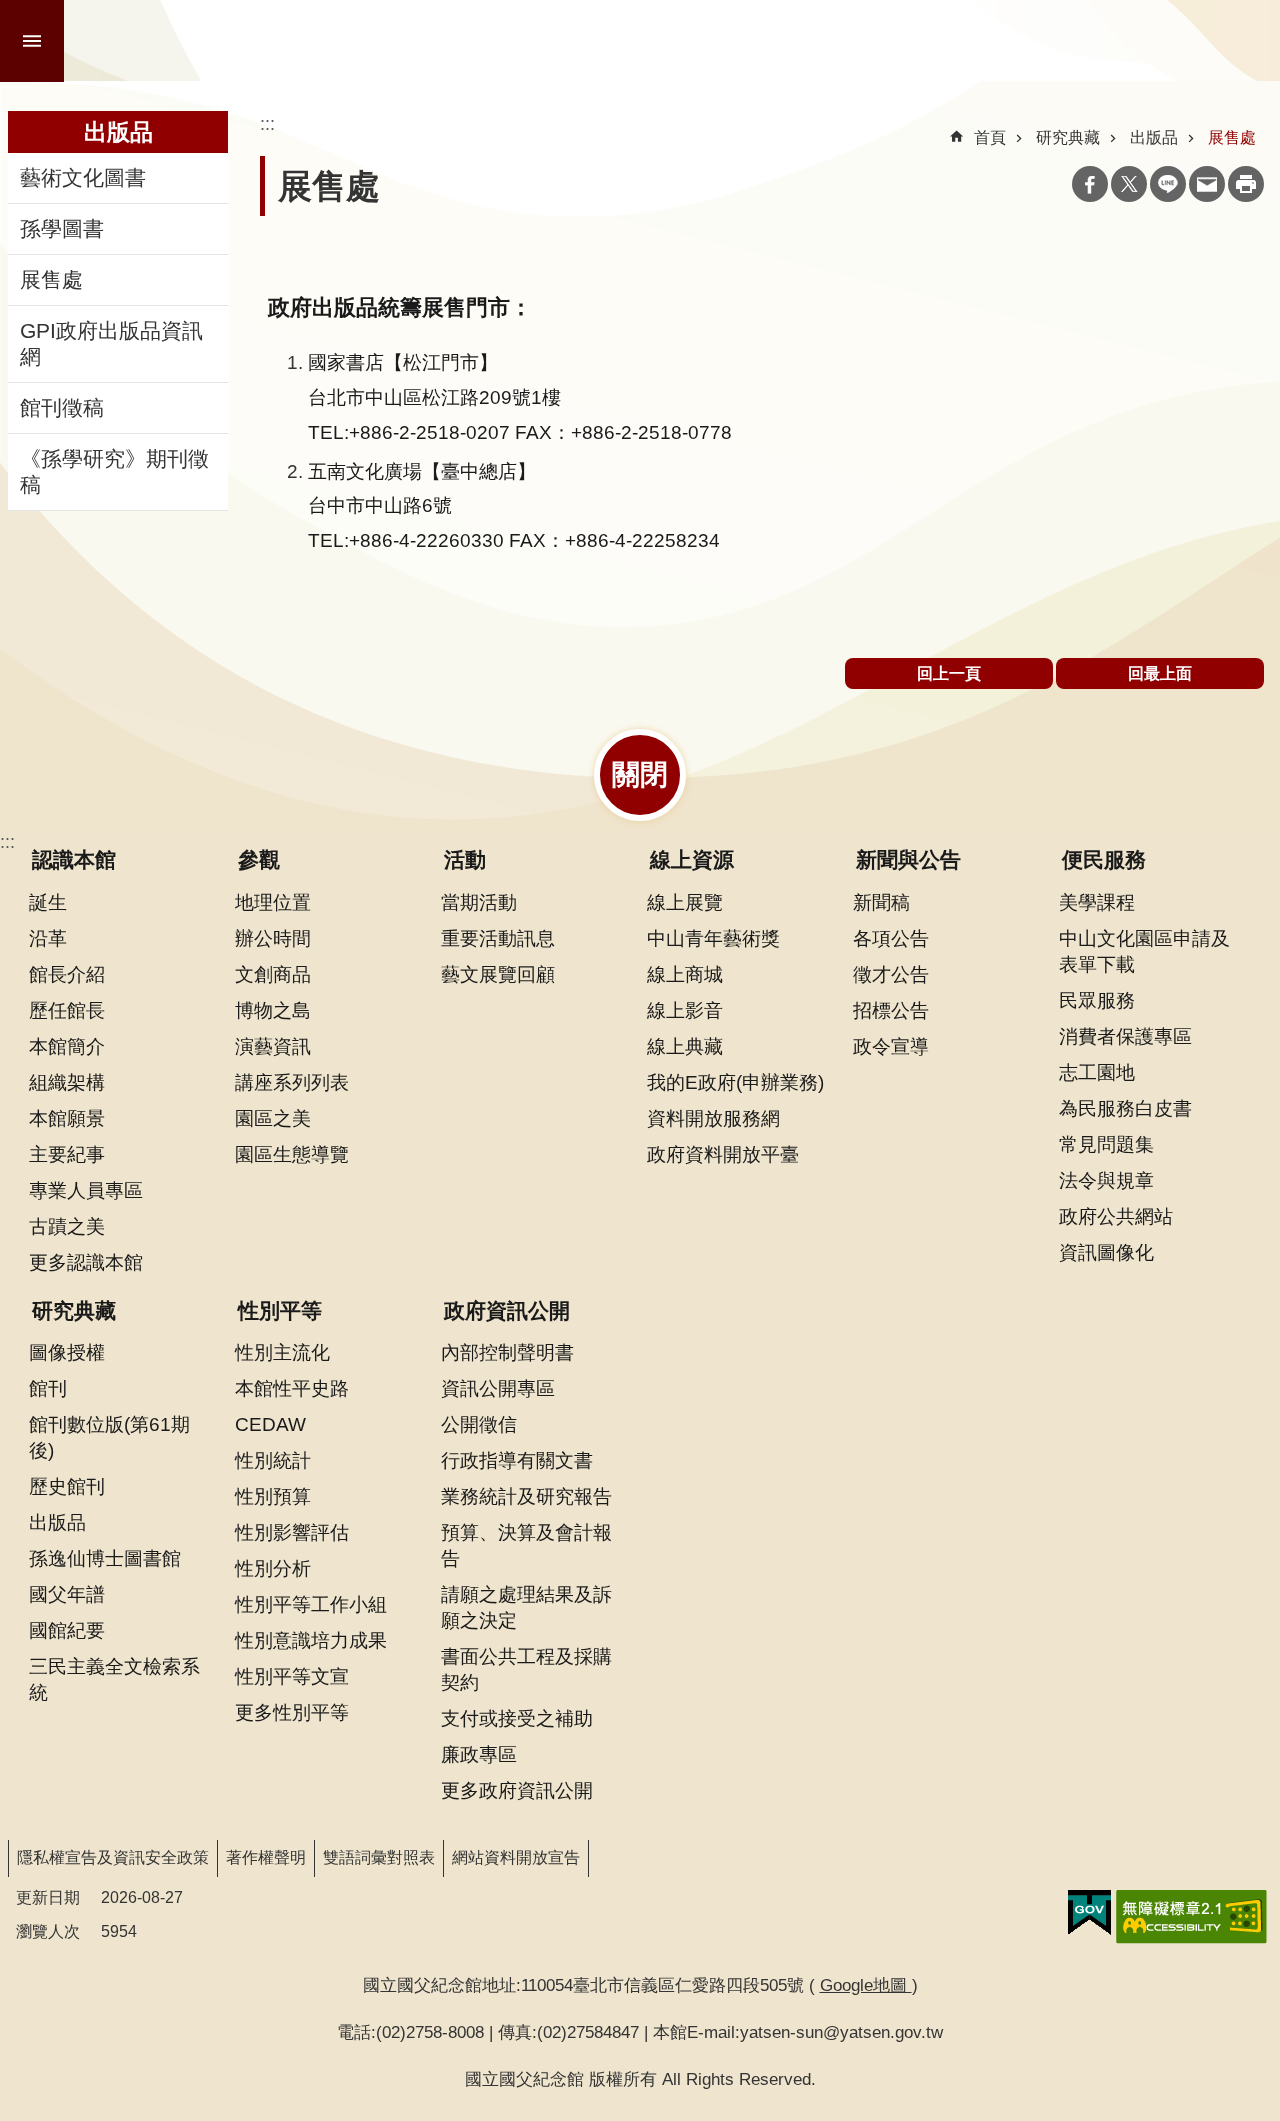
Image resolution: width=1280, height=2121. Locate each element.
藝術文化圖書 (83, 178)
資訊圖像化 (1106, 1252)
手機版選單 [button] (32, 41)
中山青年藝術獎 (713, 938)
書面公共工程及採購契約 (526, 1669)
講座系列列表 (292, 1082)
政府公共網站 (1116, 1216)
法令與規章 (1106, 1180)
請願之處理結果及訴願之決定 (526, 1607)
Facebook (1090, 184)
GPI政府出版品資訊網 (111, 344)
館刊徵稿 (62, 408)
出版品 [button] (118, 132)
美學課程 (1097, 902)
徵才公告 (891, 974)
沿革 (48, 938)
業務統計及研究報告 (526, 1496)
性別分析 (273, 1568)
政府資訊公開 (507, 1311)
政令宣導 (891, 1046)
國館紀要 (67, 1630)
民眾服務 (1097, 1000)
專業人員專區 (86, 1190)
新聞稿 (881, 902)
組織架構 (67, 1082)
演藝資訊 (273, 1046)
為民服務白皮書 (1125, 1108)
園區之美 (273, 1118)
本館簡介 (67, 1046)
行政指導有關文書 (517, 1460)
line (1168, 184)
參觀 (259, 860)
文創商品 (273, 974)
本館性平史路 (292, 1388)
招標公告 (891, 1010)
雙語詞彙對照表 (379, 1857)
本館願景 (67, 1118)
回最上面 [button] (1160, 673)
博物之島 (273, 1010)
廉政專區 (479, 1754)
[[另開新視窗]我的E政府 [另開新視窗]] (1089, 1913)
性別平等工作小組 (311, 1604)
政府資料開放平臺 (723, 1154)
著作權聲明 (266, 1857)
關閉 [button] (640, 774)
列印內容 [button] (1246, 184)
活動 (465, 860)
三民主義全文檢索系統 (114, 1679)
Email (1207, 184)
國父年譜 (67, 1594)
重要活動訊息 (498, 938)
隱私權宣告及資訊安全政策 (113, 1857)
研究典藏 (1068, 137)
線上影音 (685, 1010)
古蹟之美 (67, 1226)
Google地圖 (866, 1985)
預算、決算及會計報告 (526, 1545)
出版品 (1154, 137)
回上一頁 (949, 673)
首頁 (990, 137)
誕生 (48, 902)
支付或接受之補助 (517, 1718)
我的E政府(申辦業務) (735, 1082)
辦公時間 (273, 938)
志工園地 (1097, 1072)
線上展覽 (685, 902)
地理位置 (273, 902)
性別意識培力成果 (311, 1640)
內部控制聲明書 (507, 1352)
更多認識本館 (86, 1262)
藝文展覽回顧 (498, 974)
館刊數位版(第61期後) (109, 1437)
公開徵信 (479, 1424)
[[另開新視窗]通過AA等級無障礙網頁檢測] (1191, 1917)
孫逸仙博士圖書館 (105, 1558)
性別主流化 (282, 1352)
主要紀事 (67, 1154)
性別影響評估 (292, 1532)
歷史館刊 (67, 1486)
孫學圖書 (62, 229)
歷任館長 (67, 1010)
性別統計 (273, 1460)
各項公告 (891, 938)
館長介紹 (67, 974)
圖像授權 (67, 1352)
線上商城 (685, 974)
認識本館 (74, 860)
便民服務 (1104, 860)
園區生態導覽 (292, 1154)
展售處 (51, 280)
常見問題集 (1106, 1144)
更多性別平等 (292, 1712)
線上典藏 (685, 1046)
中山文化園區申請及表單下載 (1144, 951)
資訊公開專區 (498, 1388)
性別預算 (273, 1496)
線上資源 (692, 860)
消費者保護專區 (1125, 1036)
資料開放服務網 (713, 1118)
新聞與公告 (908, 860)
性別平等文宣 (292, 1676)
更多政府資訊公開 (517, 1790)
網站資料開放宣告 (516, 1857)
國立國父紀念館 (292, 41)
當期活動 (479, 902)
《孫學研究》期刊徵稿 (114, 472)
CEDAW (270, 1424)
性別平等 (280, 1311)
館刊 (48, 1388)
